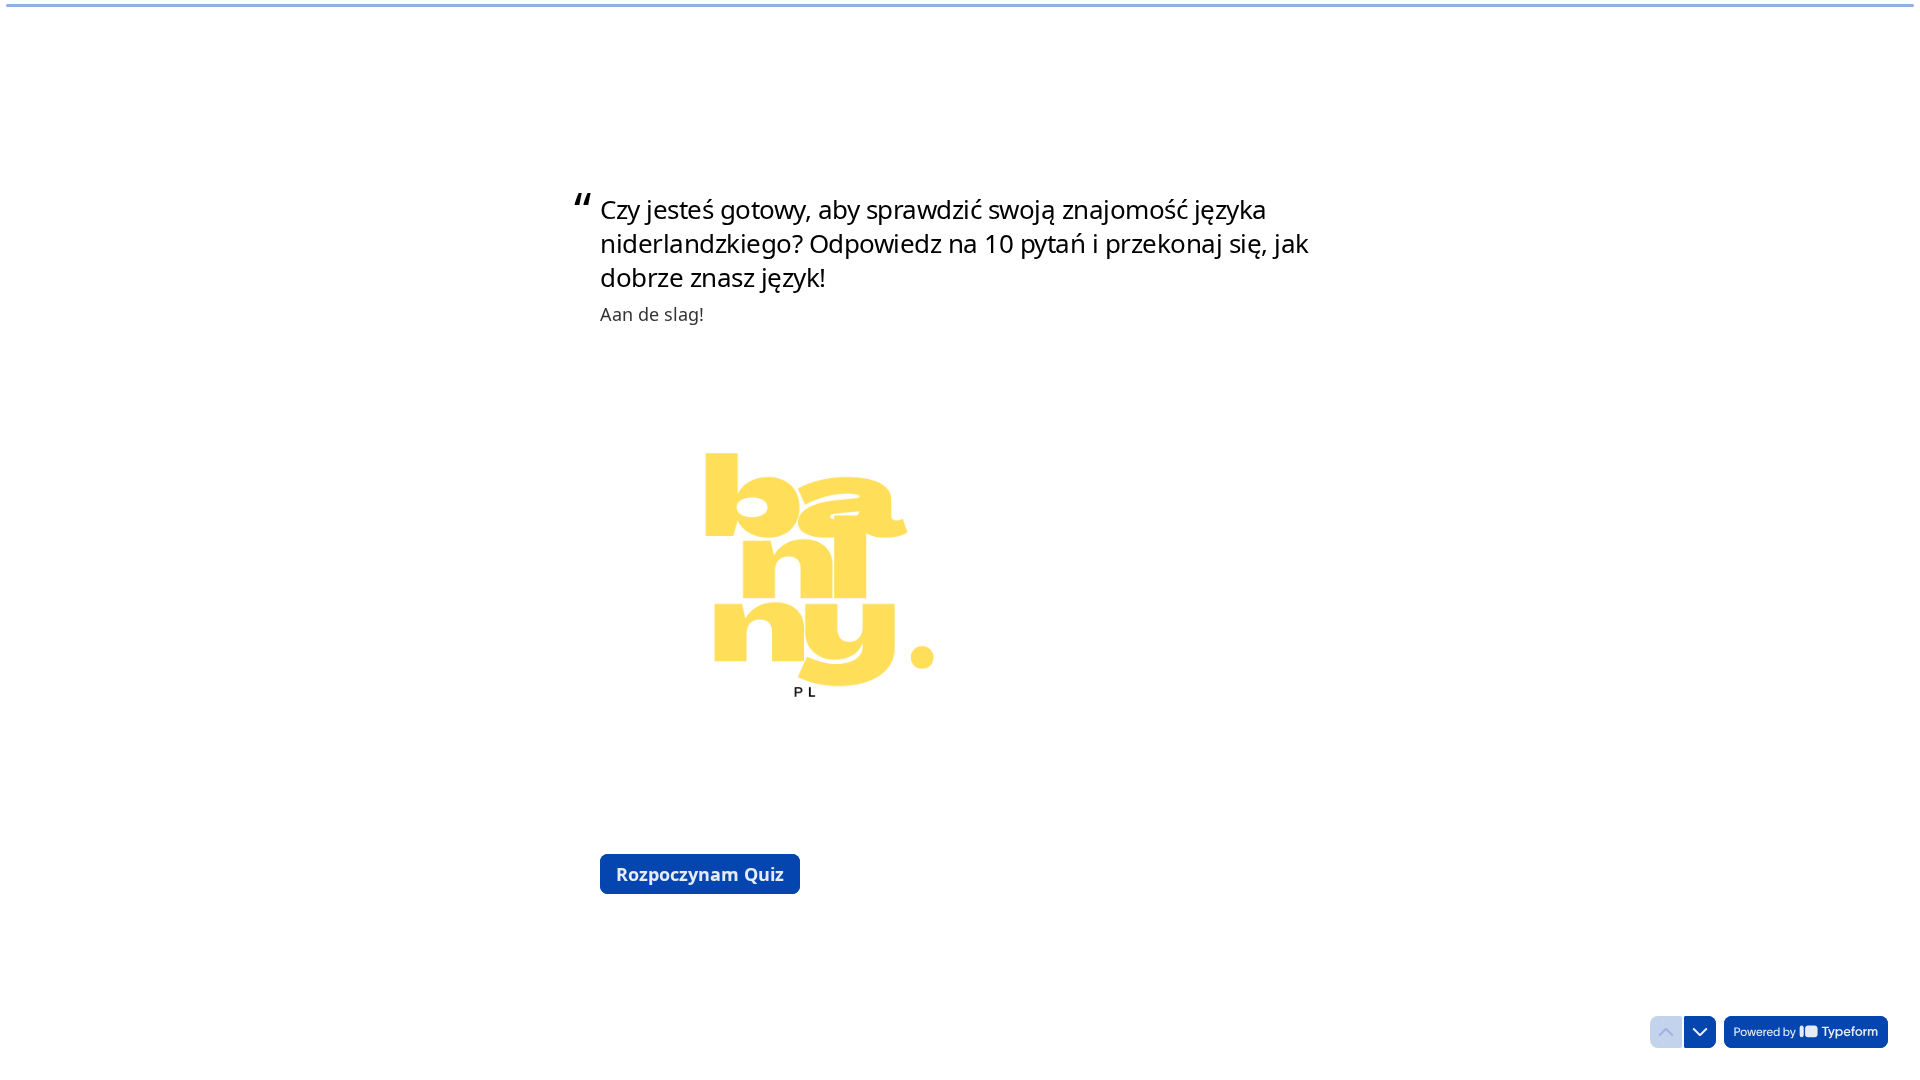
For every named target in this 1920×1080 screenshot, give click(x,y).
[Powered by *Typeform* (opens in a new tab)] (1806, 1032)
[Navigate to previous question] (1666, 1032)
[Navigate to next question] (1700, 1032)
